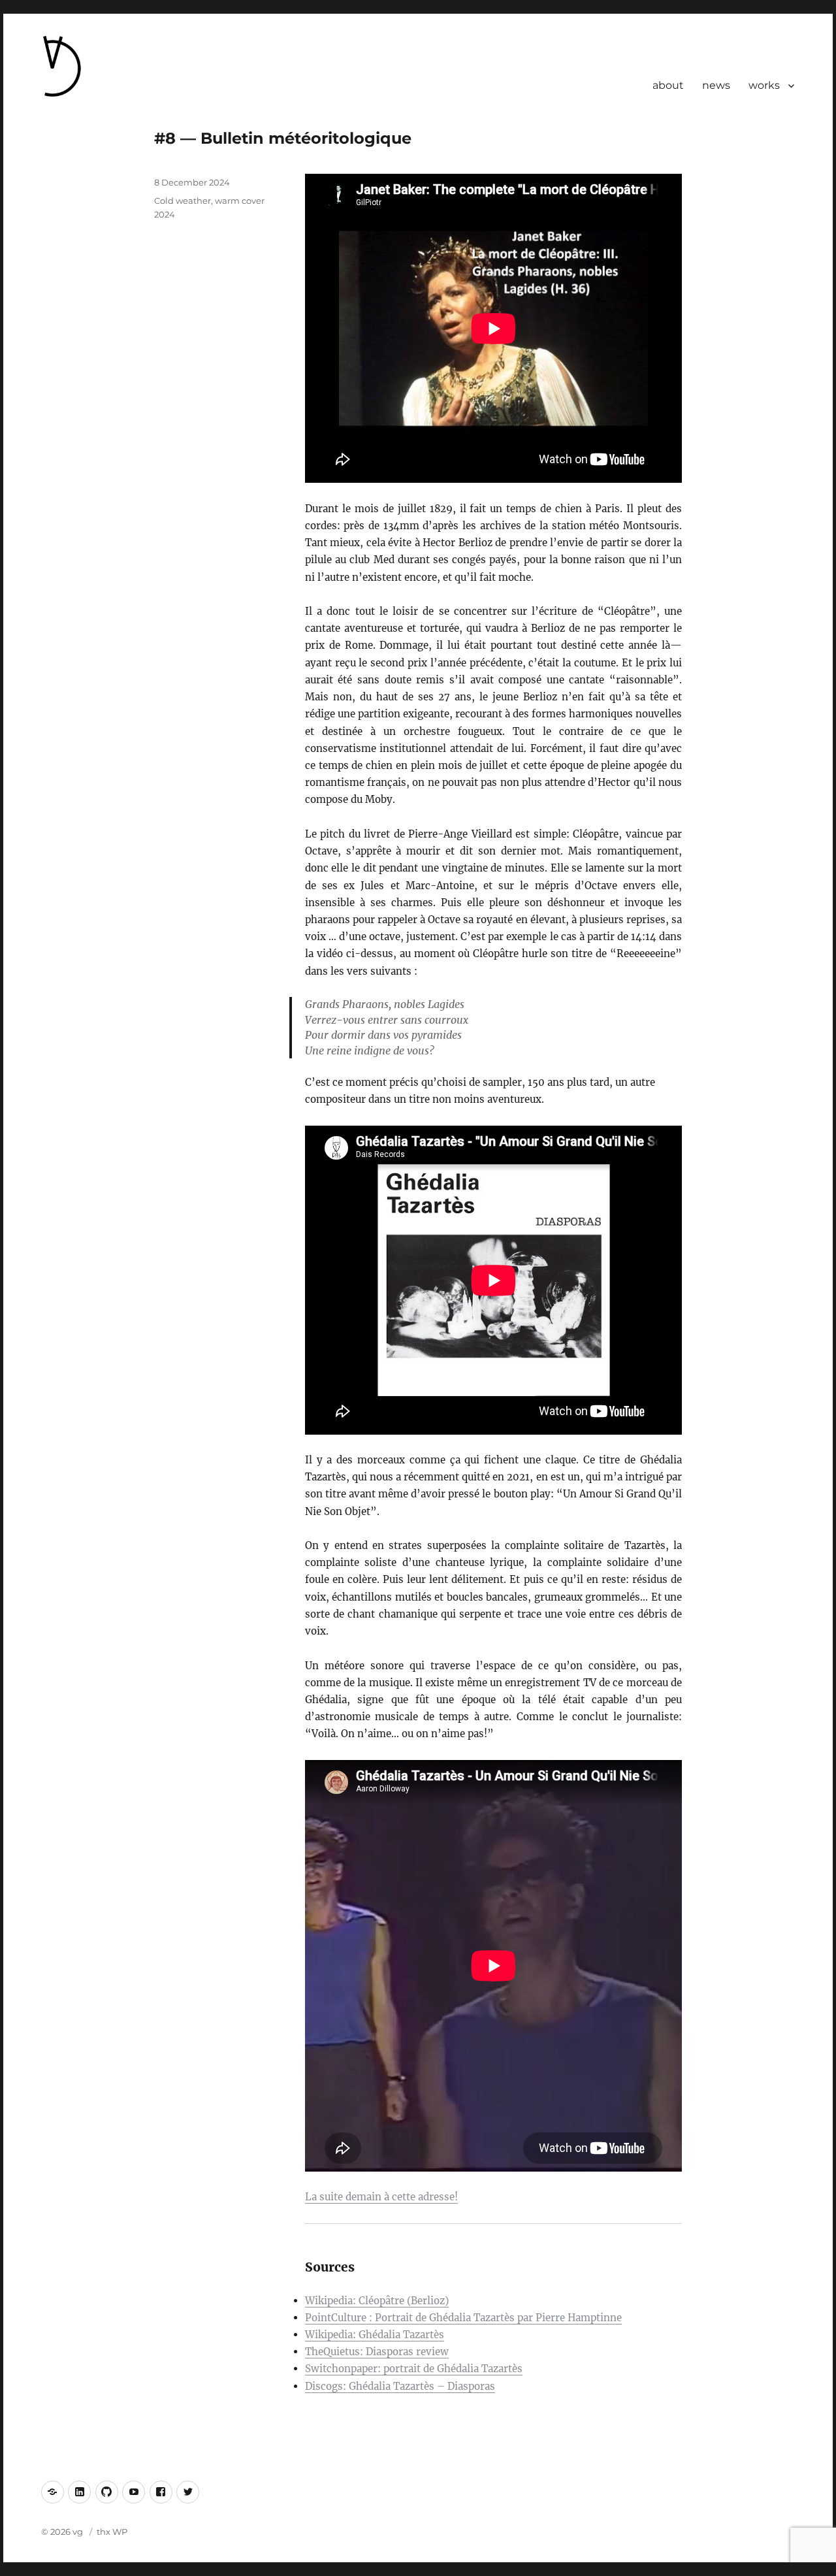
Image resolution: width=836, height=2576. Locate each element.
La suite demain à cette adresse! (381, 2197)
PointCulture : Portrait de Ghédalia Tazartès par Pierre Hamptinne (463, 2318)
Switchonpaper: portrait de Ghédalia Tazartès (414, 2369)
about (668, 85)
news (716, 85)
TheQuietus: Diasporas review (377, 2352)
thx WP (112, 2532)
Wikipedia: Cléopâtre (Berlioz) (377, 2301)
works (764, 85)
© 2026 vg (63, 2532)
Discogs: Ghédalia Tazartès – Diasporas (400, 2386)
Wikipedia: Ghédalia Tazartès (375, 2335)
